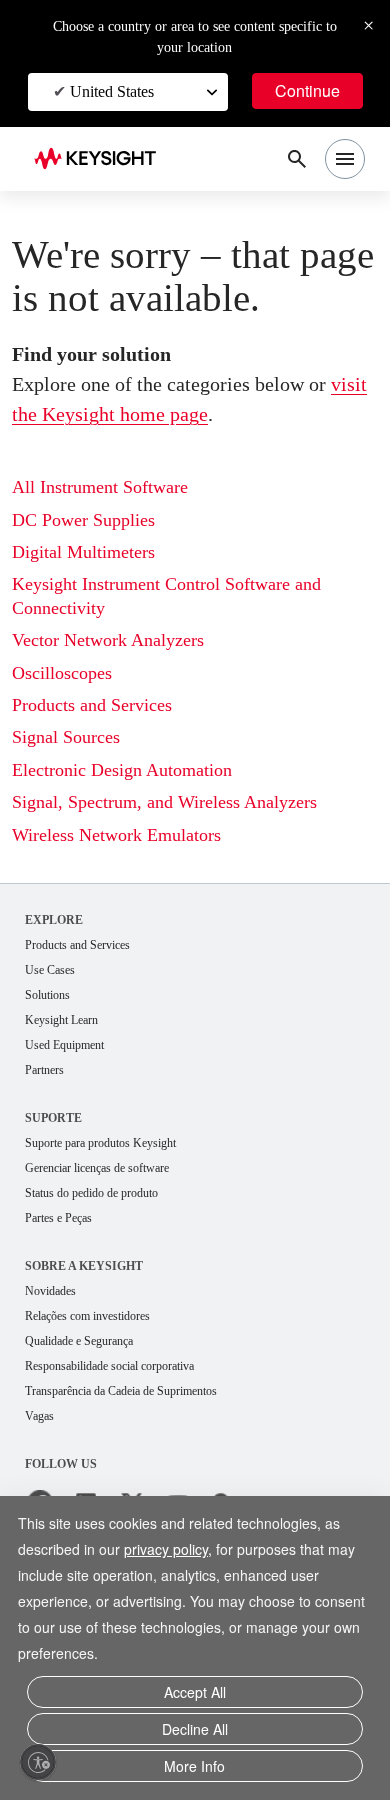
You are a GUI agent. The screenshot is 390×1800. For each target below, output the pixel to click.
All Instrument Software (110, 530)
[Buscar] (297, 159)
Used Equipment (73, 1092)
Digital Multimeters (91, 595)
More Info (194, 1767)
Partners (49, 1118)
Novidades (57, 1344)
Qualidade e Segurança (92, 1396)
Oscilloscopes (70, 716)
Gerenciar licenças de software (114, 1218)
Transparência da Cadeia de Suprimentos (145, 1448)
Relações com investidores (104, 1370)
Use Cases (56, 1014)
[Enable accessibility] (38, 1762)
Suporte (54, 1166)
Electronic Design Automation (136, 813)
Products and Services (106, 748)
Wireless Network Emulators (130, 877)
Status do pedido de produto (109, 1244)
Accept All (194, 1699)
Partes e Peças (68, 1270)
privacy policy (177, 1557)
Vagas (43, 1474)
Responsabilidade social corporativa (132, 1422)
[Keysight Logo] (101, 159)
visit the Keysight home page (174, 457)
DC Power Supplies (93, 563)
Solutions (52, 1040)
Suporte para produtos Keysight (118, 1192)
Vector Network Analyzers (121, 683)
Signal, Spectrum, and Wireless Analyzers (184, 845)
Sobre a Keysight (84, 1318)
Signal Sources (74, 780)
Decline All (195, 1733)
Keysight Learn (68, 1066)
